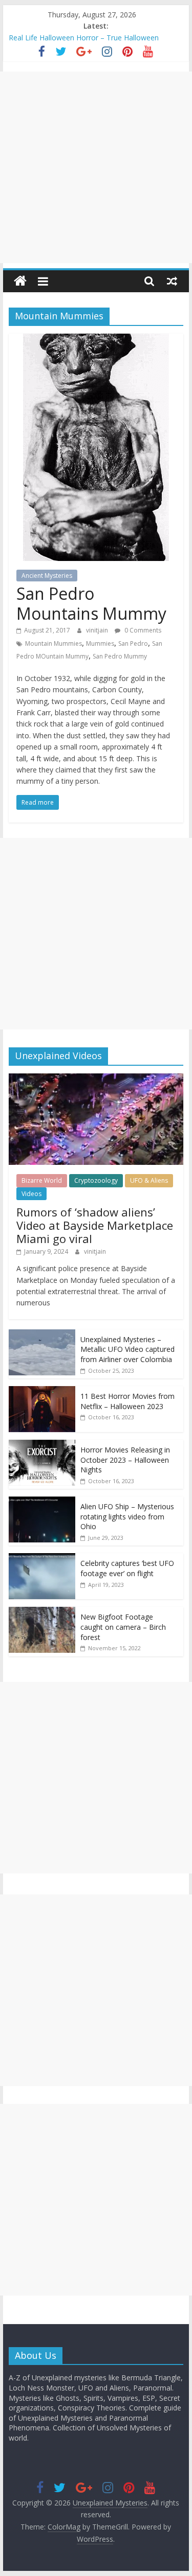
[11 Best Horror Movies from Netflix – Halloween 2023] (42, 1391)
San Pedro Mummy (120, 656)
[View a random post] (172, 281)
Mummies (100, 643)
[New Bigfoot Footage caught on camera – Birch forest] (42, 1612)
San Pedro (133, 643)
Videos (31, 1194)
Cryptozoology (96, 1180)
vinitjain (98, 630)
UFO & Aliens (149, 1180)
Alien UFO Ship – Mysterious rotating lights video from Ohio (127, 1516)
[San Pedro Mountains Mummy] (96, 340)
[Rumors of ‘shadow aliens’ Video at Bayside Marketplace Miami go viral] (96, 1079)
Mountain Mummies (54, 643)
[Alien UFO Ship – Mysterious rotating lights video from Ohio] (42, 1502)
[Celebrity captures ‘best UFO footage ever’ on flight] (42, 1559)
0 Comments (142, 630)
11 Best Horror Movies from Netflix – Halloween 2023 (127, 1401)
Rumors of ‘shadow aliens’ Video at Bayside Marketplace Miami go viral (95, 1225)
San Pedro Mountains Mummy (91, 603)
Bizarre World (42, 1180)
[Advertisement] (96, 167)
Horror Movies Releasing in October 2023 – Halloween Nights (125, 1460)
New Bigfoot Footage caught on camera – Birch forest (123, 1627)
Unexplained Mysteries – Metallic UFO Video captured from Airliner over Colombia (127, 1349)
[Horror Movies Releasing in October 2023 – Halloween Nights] (42, 1445)
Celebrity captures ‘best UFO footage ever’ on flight (127, 1568)
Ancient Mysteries (47, 576)
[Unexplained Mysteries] (20, 281)
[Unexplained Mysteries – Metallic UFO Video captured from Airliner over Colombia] (42, 1335)
